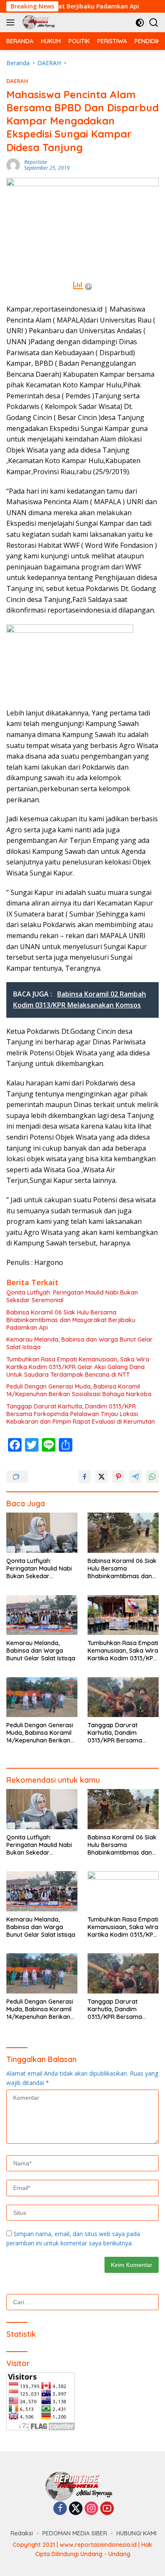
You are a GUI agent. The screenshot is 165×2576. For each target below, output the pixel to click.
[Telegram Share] (135, 1477)
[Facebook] (60, 2509)
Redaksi (22, 2533)
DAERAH (17, 81)
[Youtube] (107, 2509)
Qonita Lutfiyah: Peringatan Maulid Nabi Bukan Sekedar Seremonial (72, 1296)
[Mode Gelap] (140, 23)
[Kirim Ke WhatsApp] (152, 1477)
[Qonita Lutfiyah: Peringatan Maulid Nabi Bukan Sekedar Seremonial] (42, 1533)
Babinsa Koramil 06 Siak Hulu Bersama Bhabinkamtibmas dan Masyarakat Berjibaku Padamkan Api (71, 1320)
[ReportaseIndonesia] (39, 22)
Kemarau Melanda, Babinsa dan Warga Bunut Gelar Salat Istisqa (80, 1343)
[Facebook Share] (85, 1477)
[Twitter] (76, 2509)
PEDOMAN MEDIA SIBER (75, 2533)
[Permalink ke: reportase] (13, 164)
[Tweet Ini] (102, 1477)
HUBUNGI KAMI (136, 2533)
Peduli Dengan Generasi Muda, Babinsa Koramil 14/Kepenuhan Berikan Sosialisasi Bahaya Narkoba (79, 1390)
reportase (36, 162)
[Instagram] (91, 2509)
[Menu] (12, 22)
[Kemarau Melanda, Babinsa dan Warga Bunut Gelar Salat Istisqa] (42, 1615)
